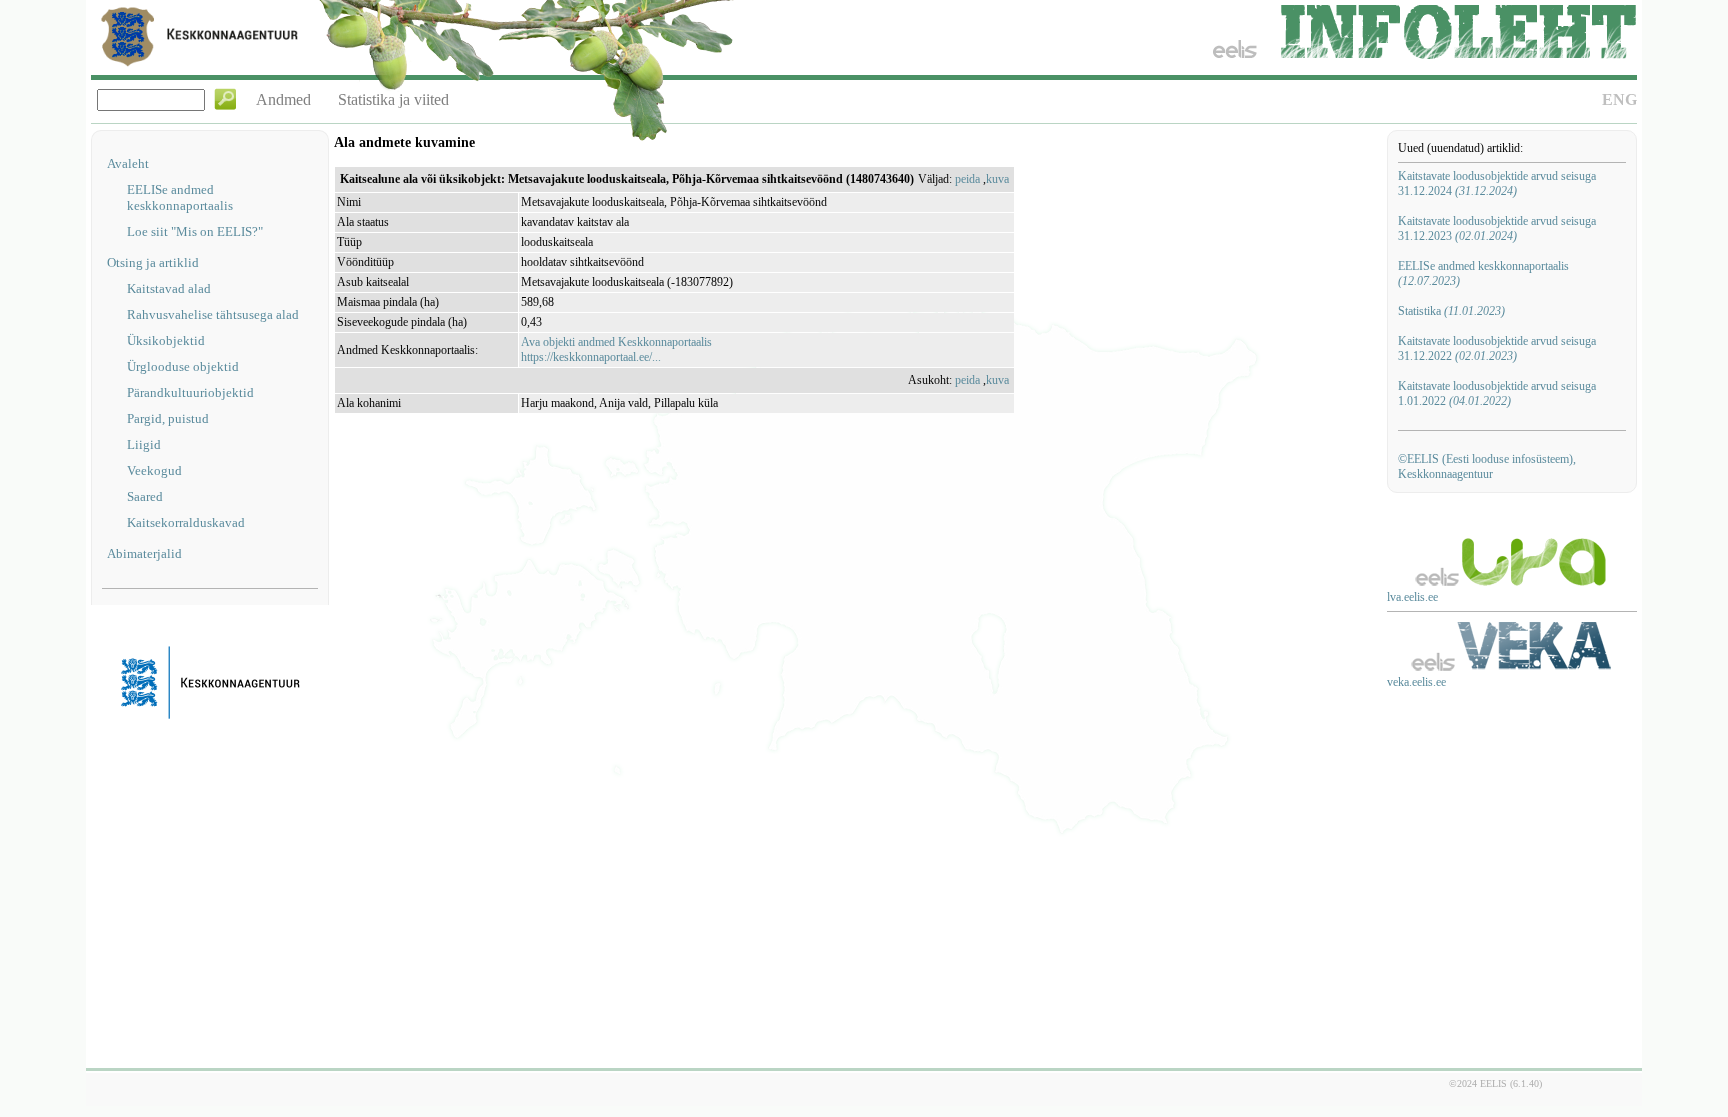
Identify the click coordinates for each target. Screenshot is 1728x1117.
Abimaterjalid (144, 553)
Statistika (1451, 311)
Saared (145, 496)
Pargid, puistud (168, 418)
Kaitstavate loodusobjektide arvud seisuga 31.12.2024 (1497, 183)
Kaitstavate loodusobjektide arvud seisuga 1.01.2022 (1497, 393)
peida (967, 179)
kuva (997, 179)
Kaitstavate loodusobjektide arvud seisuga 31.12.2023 (1497, 228)
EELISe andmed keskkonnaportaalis (180, 197)
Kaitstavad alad (169, 288)
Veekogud (154, 470)
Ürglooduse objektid (183, 366)
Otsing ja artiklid (153, 262)
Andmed (283, 99)
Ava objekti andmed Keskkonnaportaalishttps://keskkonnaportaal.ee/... (616, 349)
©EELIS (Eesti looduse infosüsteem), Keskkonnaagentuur (1487, 466)
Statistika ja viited (393, 99)
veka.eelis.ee (1416, 682)
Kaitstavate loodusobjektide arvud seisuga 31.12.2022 (1497, 348)
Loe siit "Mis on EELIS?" (195, 231)
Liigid (144, 444)
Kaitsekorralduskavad (186, 522)
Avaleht (128, 163)
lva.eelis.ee (1412, 597)
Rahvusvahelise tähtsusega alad (213, 314)
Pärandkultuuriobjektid (190, 392)
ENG (1619, 99)
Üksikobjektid (166, 340)
